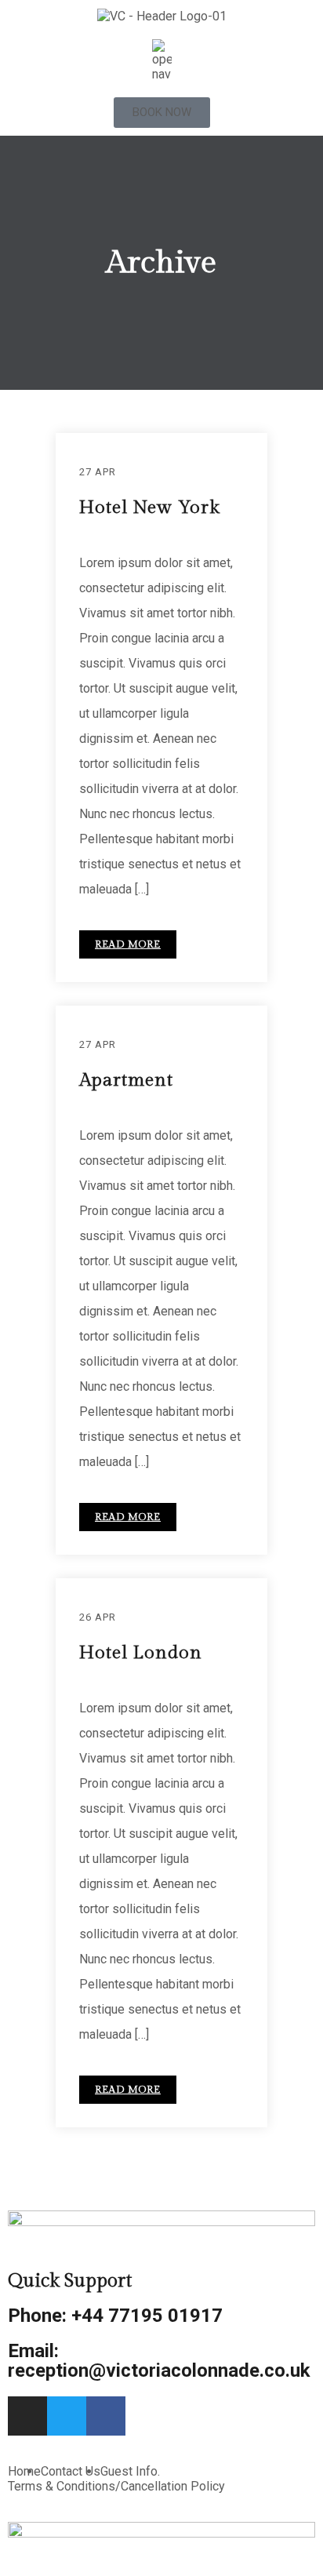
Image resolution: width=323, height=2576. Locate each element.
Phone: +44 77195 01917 (115, 2316)
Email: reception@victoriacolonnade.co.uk (159, 2361)
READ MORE (128, 944)
